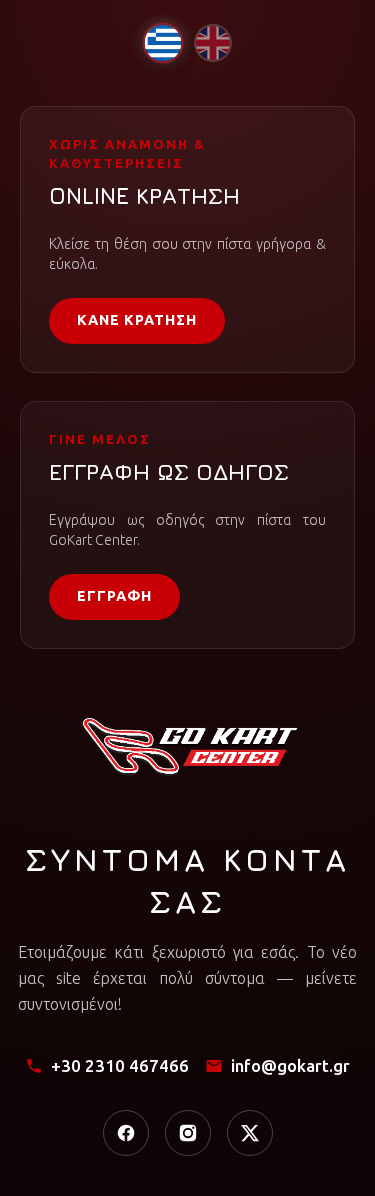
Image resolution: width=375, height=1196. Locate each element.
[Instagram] (188, 1133)
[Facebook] (126, 1133)
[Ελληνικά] (162, 42)
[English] (213, 43)
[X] (250, 1133)
